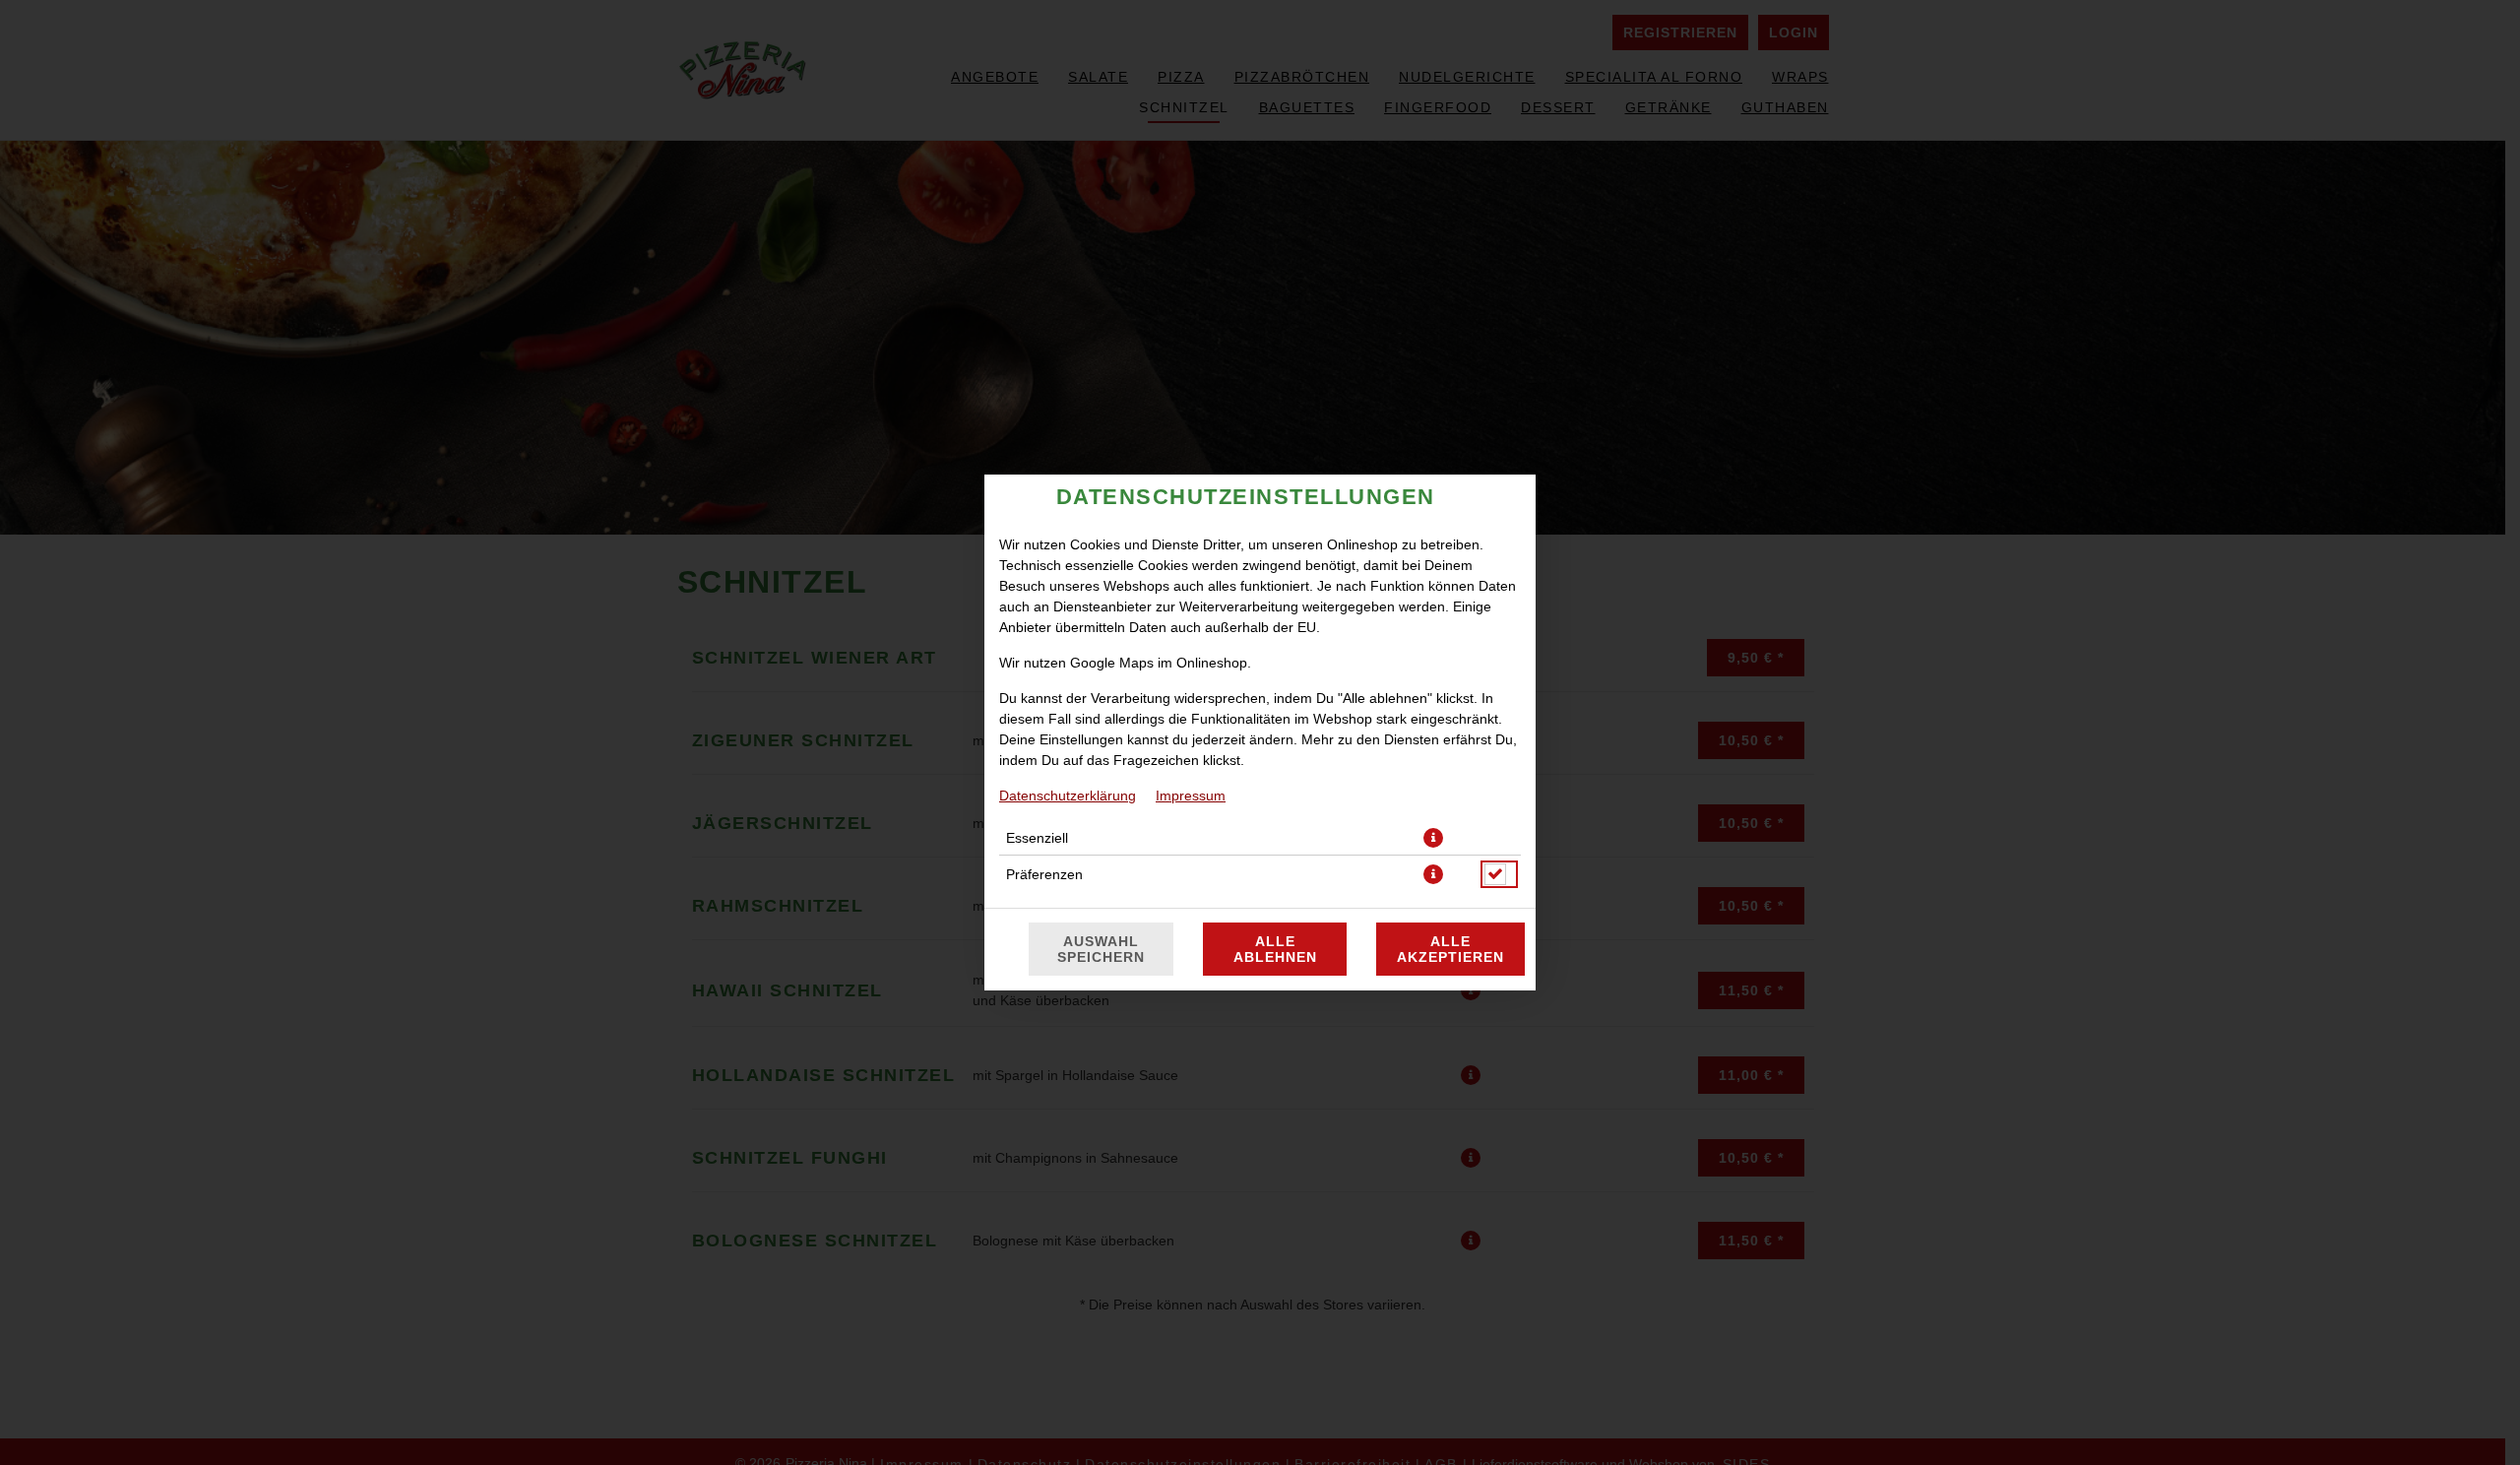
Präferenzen (1044, 874)
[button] (1433, 838)
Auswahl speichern (1101, 949)
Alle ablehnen (1275, 949)
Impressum (1191, 796)
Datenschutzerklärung (1068, 796)
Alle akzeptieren (1450, 949)
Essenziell (1037, 838)
